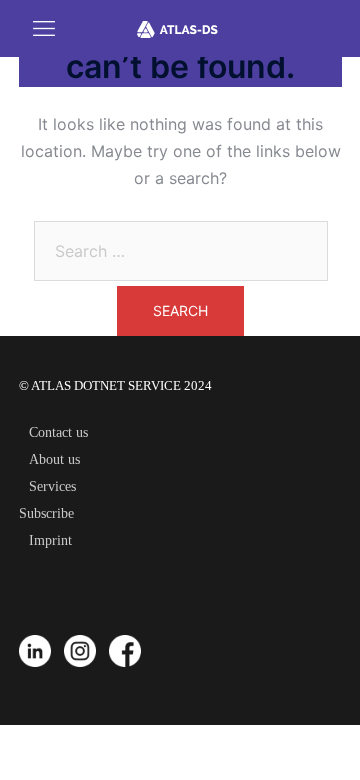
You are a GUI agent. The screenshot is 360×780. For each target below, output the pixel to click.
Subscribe (46, 513)
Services (52, 486)
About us (54, 459)
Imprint (50, 540)
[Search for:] (181, 251)
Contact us (58, 432)
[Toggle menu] (27, 28)
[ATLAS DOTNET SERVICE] (181, 28)
